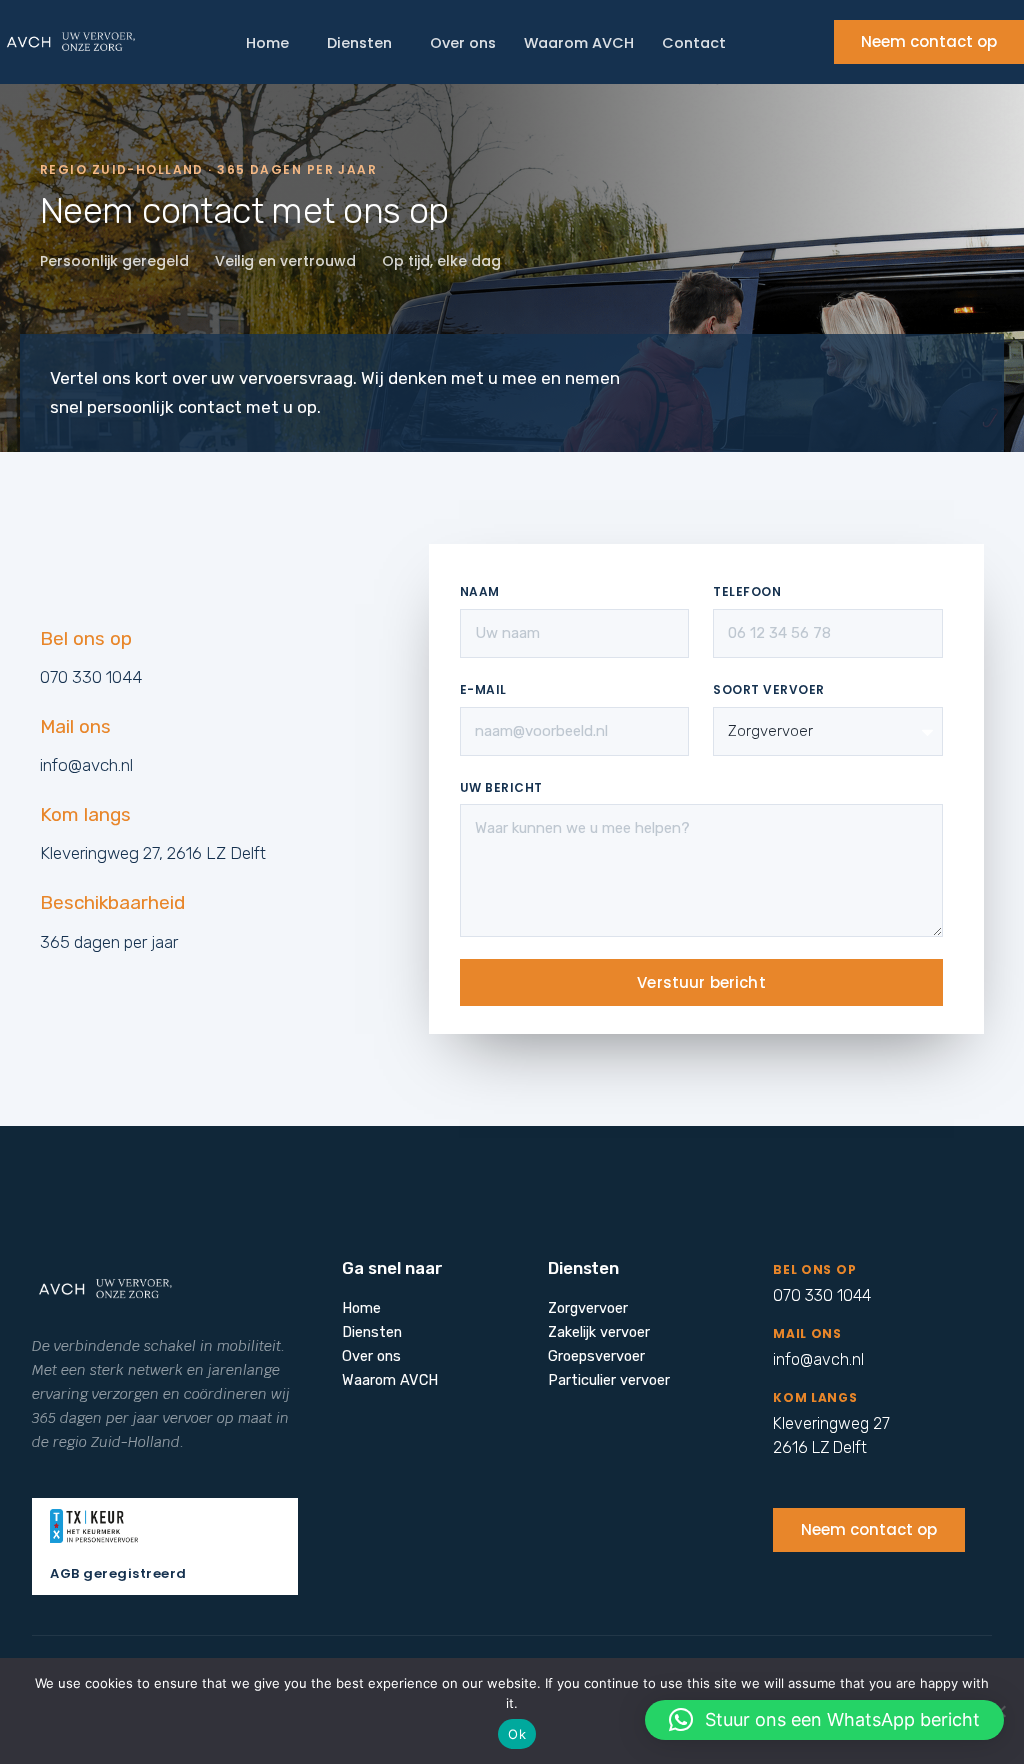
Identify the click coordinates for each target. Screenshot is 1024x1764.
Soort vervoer (768, 689)
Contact (694, 43)
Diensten (359, 43)
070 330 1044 (91, 677)
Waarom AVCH (579, 43)
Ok (517, 1734)
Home (267, 43)
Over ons (463, 43)
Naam (480, 591)
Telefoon (747, 591)
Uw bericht (501, 787)
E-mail (483, 689)
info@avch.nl (86, 765)
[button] (824, 1720)
